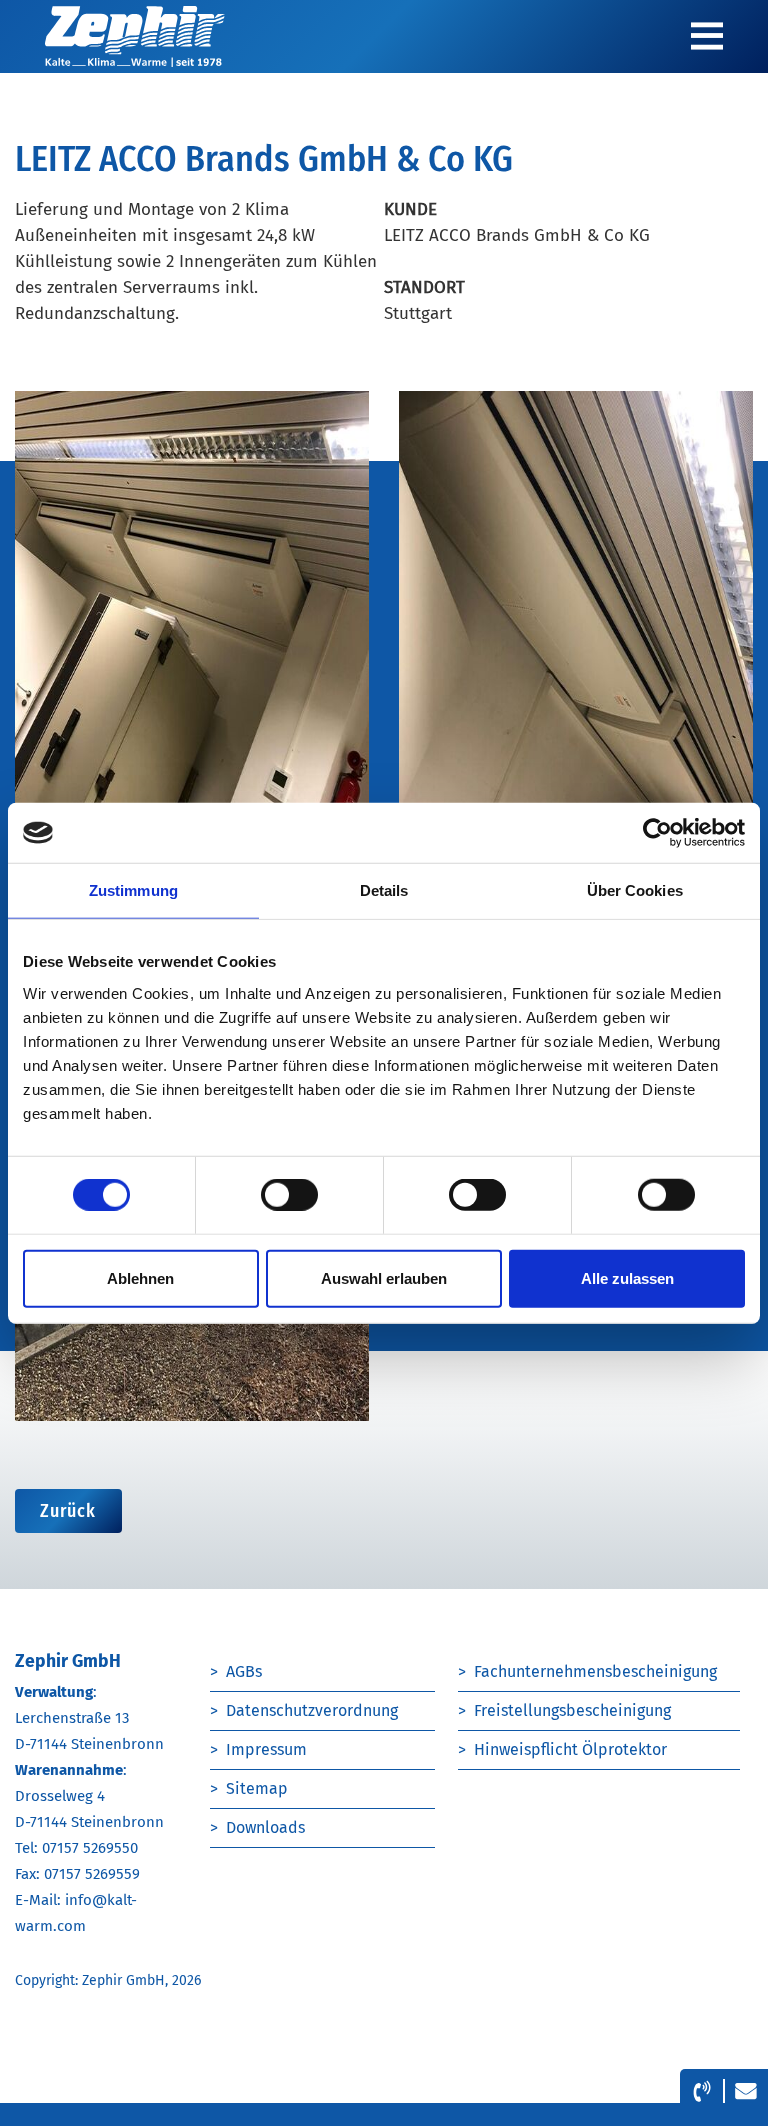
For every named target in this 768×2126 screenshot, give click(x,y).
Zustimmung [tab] (133, 890)
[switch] (289, 1195)
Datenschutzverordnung (312, 1710)
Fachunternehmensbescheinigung (595, 1671)
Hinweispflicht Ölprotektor (570, 1749)
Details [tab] (384, 890)
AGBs (244, 1671)
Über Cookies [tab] (635, 890)
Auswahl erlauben (384, 1277)
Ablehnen (140, 1277)
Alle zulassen (627, 1277)
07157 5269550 (90, 1848)
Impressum (266, 1749)
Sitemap (257, 1788)
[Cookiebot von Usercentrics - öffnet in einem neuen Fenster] (657, 833)
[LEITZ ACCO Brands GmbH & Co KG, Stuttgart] (192, 641)
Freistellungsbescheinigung (572, 1710)
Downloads (265, 1827)
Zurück (68, 1511)
